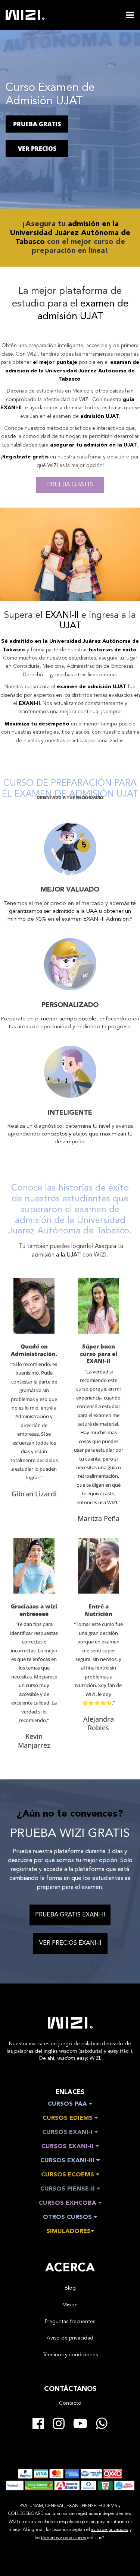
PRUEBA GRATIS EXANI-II (70, 1915)
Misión (70, 2305)
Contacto (70, 2403)
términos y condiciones (63, 2538)
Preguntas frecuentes (70, 2322)
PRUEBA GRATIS (37, 124)
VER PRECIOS (37, 149)
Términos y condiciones (70, 2355)
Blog (70, 2288)
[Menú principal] (130, 15)
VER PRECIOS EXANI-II (70, 1943)
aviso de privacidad (110, 2530)
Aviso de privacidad (70, 2338)
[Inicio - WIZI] (70, 2023)
